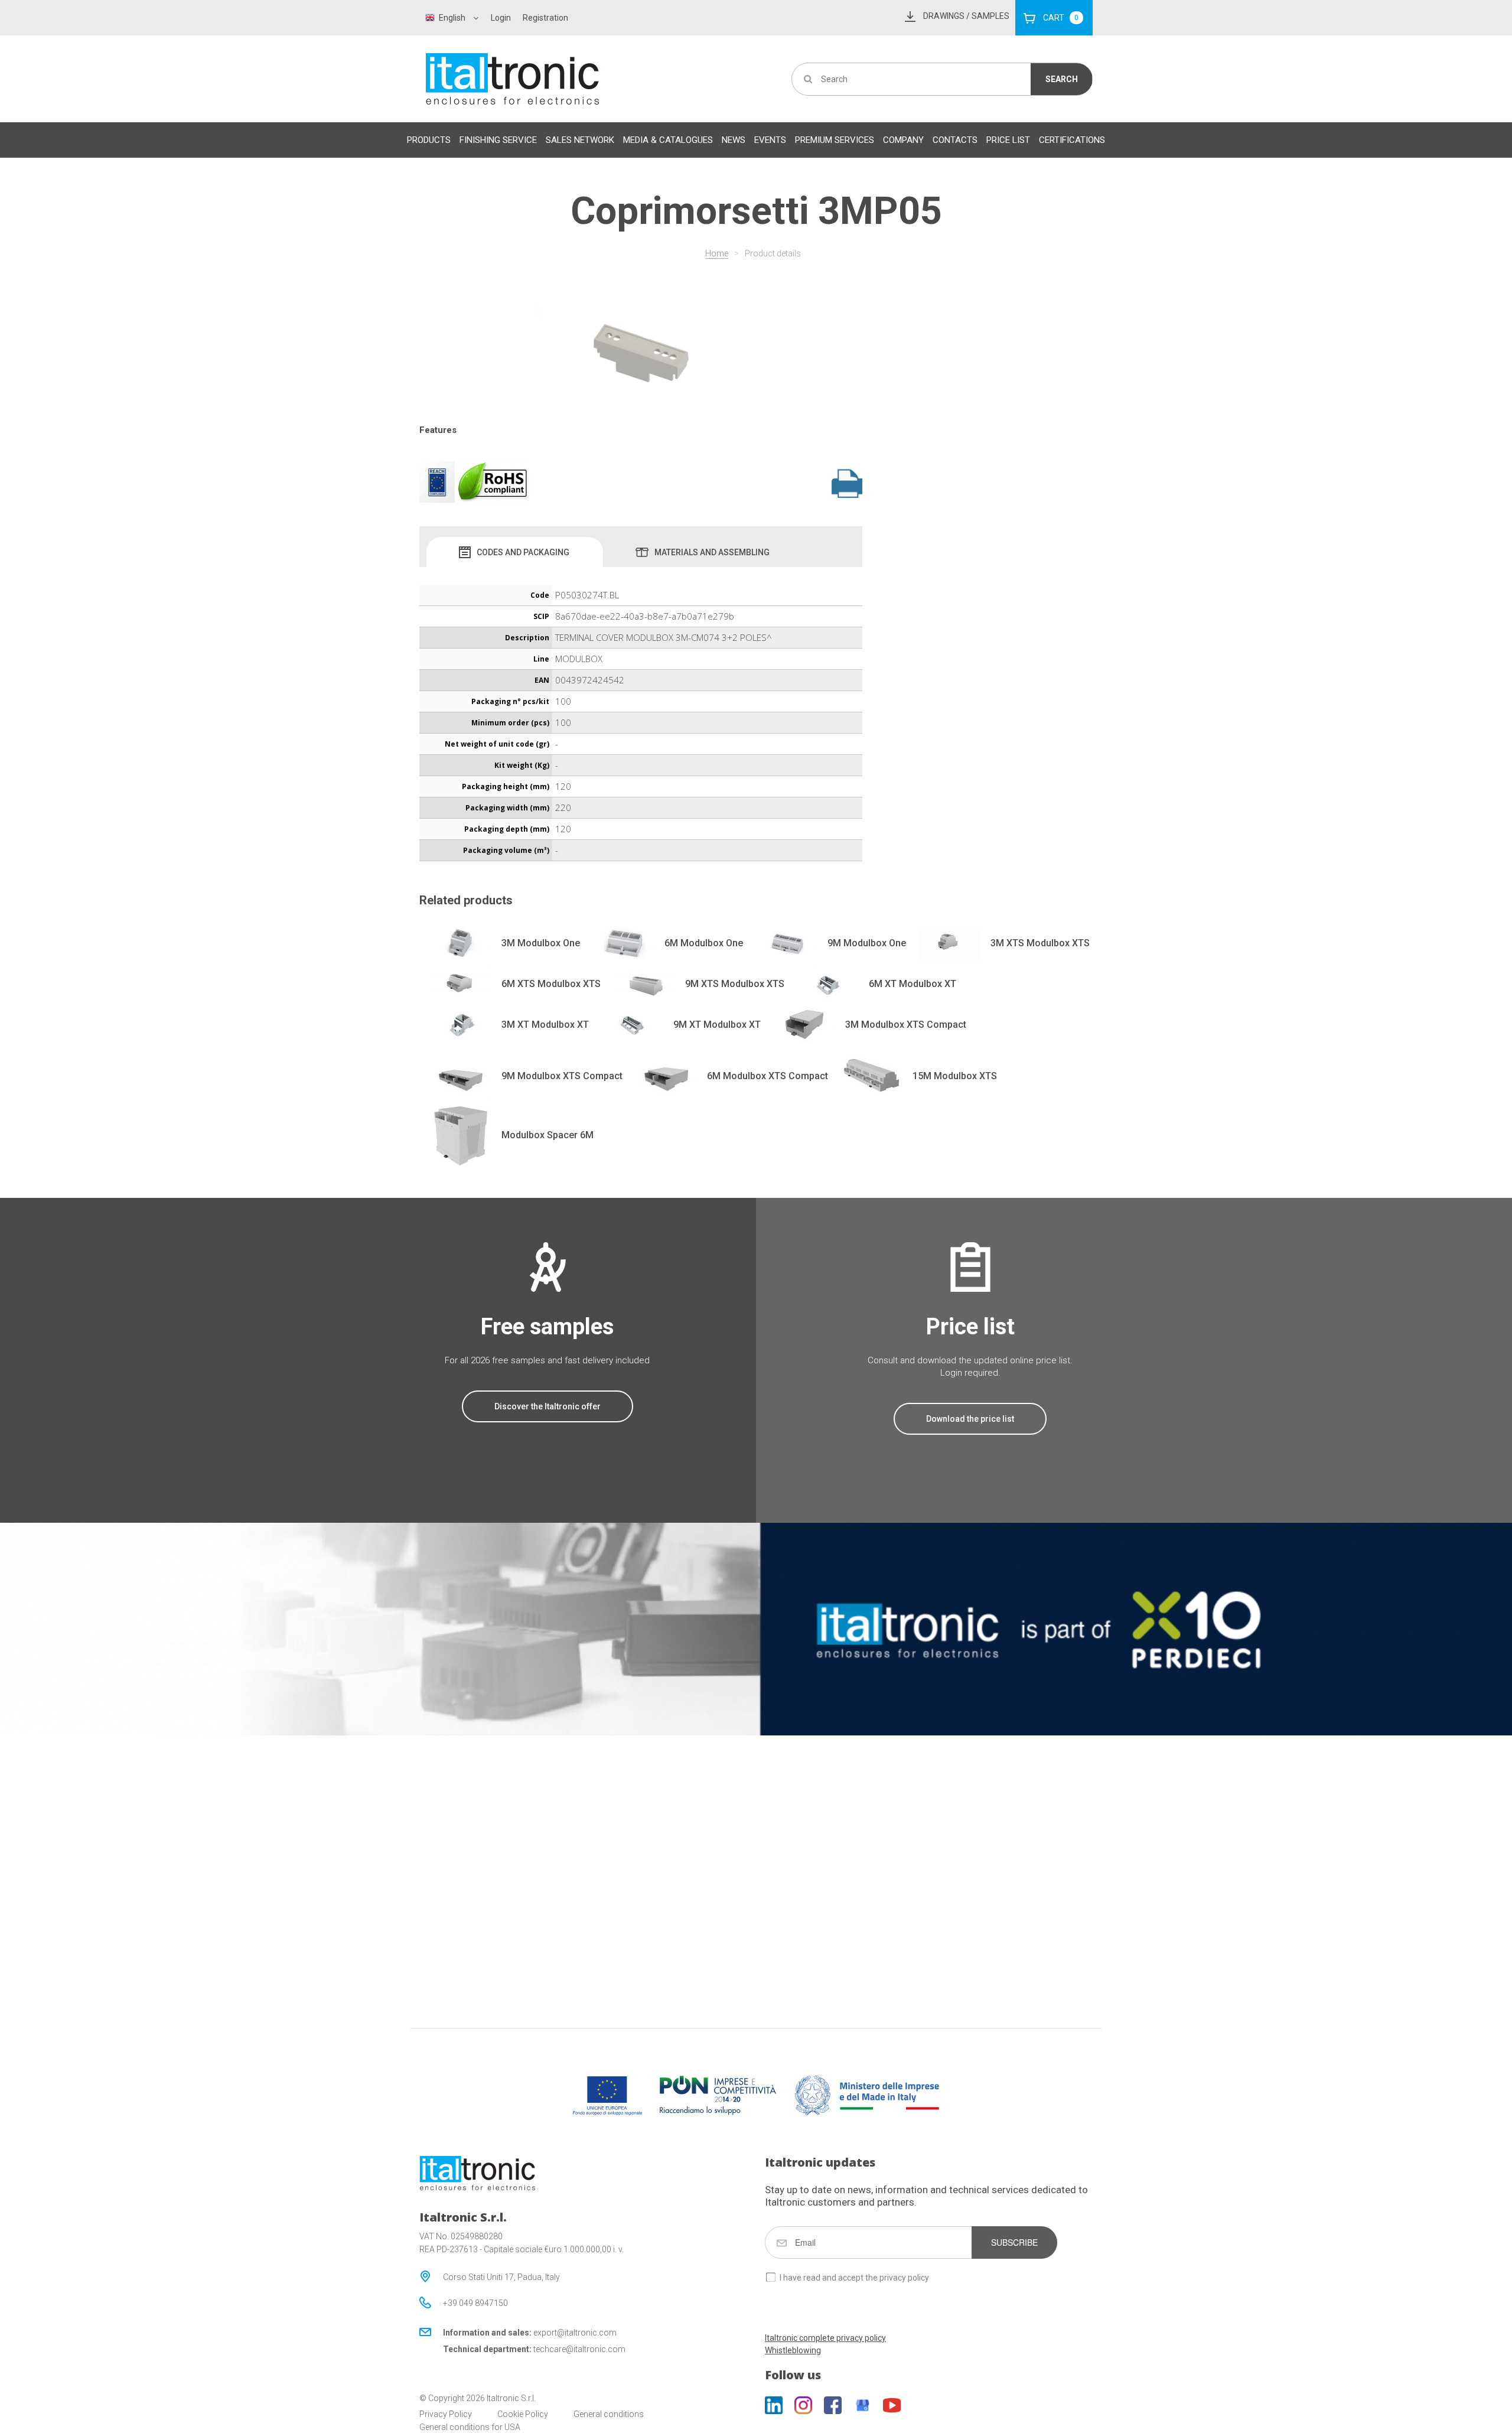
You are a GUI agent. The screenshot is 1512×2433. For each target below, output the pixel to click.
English (452, 18)
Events (770, 140)
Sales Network (580, 140)
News (734, 140)
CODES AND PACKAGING (523, 552)
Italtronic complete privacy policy (825, 2338)
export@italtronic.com (575, 2333)
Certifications (1072, 140)
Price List (1008, 140)
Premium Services (835, 140)
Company (903, 140)
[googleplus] (862, 2405)
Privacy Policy (446, 2414)
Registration (545, 18)
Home (717, 253)
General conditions (609, 2414)
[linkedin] (774, 2405)
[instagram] (803, 2405)
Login (501, 18)
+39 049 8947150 (475, 2303)
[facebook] (833, 2405)
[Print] (847, 483)
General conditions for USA (470, 2427)
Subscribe (1014, 2242)
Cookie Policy (523, 2414)
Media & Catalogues (668, 140)
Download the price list (970, 1419)
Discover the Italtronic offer (548, 1406)
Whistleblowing (793, 2350)
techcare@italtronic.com (579, 2349)
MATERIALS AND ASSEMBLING (712, 552)
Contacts (955, 140)
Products (429, 140)
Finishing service (498, 140)
